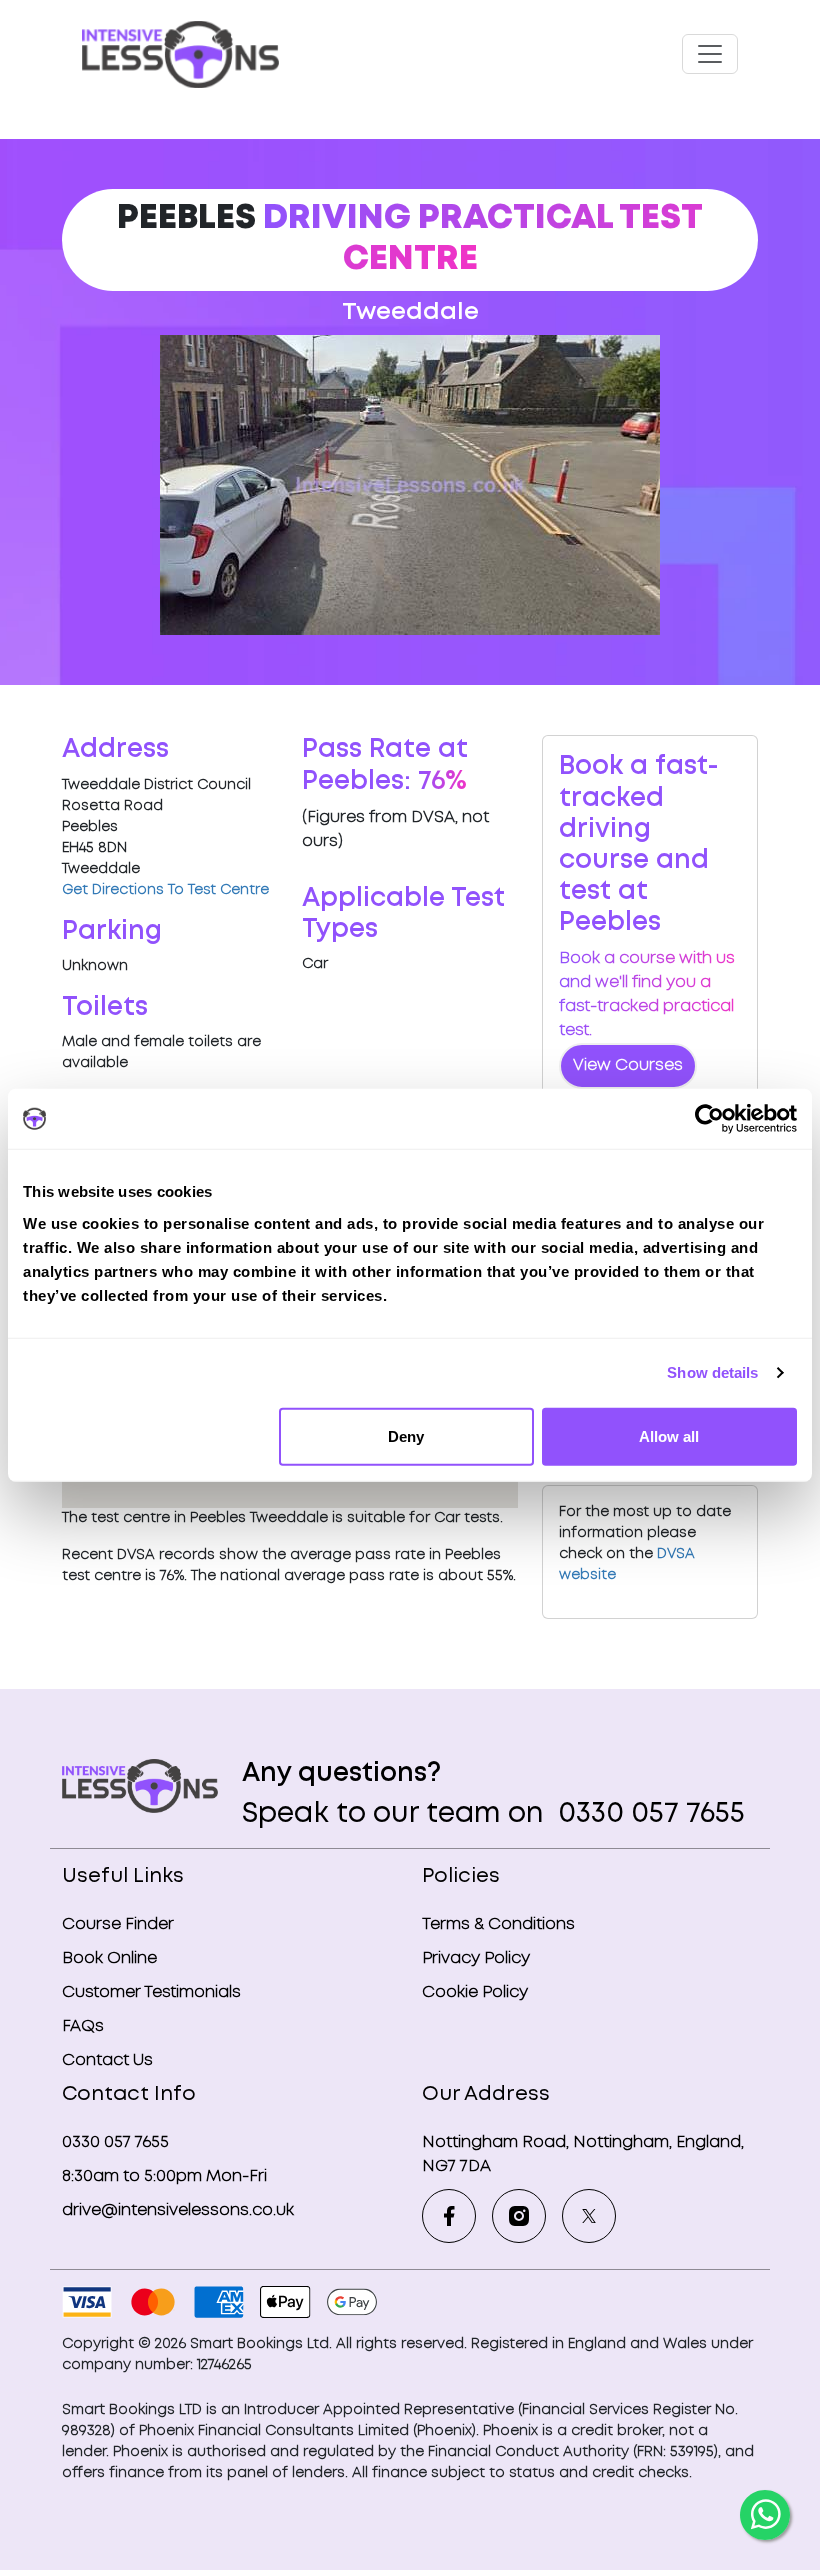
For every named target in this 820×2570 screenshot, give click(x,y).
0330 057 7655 (648, 1814)
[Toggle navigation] (710, 54)
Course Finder (118, 1924)
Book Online (109, 1958)
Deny (406, 1435)
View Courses (628, 1065)
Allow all (669, 1435)
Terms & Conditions (498, 1924)
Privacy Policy (476, 1958)
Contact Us (107, 2060)
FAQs (83, 2026)
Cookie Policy (475, 1992)
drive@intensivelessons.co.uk (178, 2210)
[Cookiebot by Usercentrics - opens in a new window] (709, 1119)
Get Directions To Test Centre (165, 890)
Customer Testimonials (151, 1992)
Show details (712, 1372)
